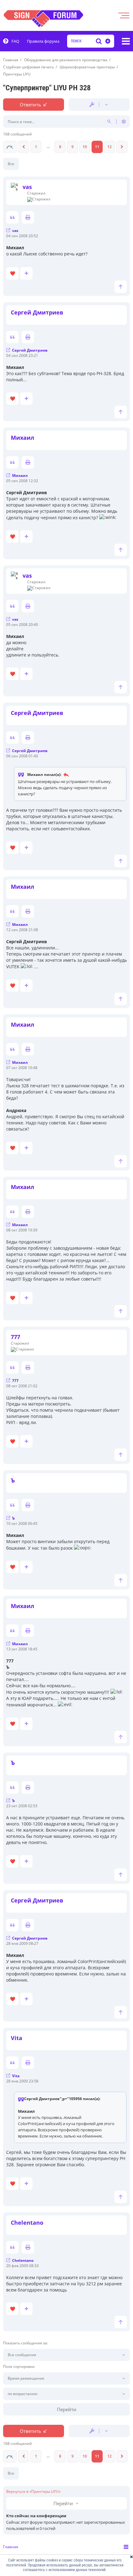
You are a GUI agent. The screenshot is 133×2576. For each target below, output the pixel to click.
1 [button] (36, 147)
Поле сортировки (19, 2367)
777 (15, 1337)
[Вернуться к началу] (121, 287)
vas (27, 187)
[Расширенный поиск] (107, 41)
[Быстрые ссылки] (126, 41)
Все (11, 164)
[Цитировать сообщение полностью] (12, 217)
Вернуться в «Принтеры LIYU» (33, 2492)
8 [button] (60, 147)
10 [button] (85, 147)
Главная (11, 2547)
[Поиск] (99, 41)
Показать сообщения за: (26, 2343)
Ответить (30, 105)
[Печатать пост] (28, 217)
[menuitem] (11, 41)
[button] (10, 147)
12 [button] (109, 147)
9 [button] (73, 147)
